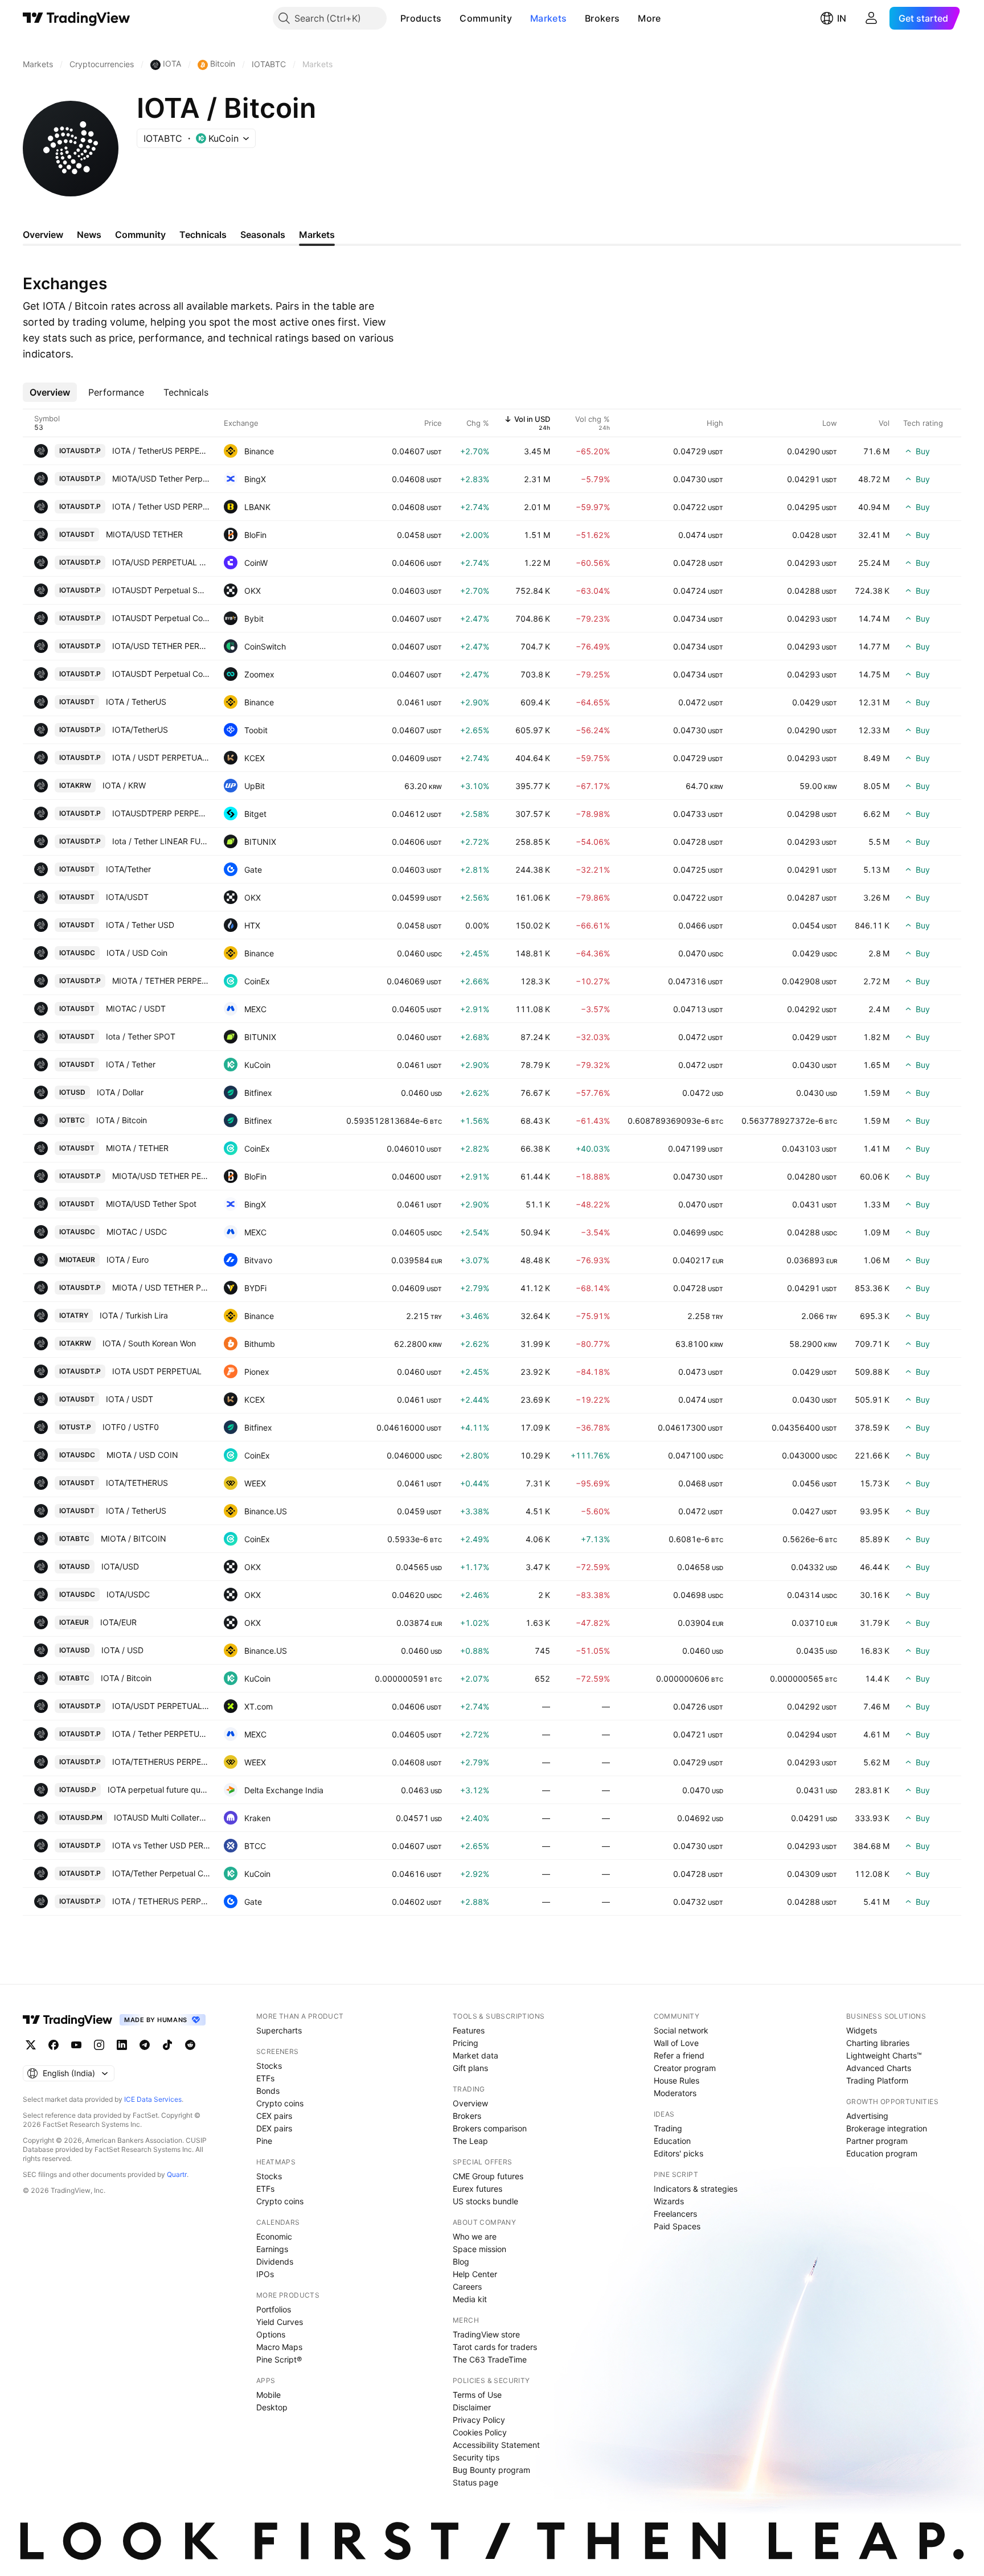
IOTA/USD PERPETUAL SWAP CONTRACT (161, 562)
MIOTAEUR (77, 1260)
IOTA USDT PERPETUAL (157, 1371)
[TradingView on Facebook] (54, 2045)
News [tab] (89, 235)
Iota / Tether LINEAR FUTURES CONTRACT (161, 841)
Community (486, 18)
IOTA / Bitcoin (122, 1120)
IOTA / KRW (124, 785)
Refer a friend (679, 2055)
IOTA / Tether (131, 1064)
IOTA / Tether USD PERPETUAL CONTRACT (161, 506)
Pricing (466, 2043)
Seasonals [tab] (263, 235)
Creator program (685, 2068)
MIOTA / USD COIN (142, 1455)
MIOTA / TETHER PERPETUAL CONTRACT (161, 981)
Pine (264, 2141)
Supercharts (279, 2030)
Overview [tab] (43, 235)
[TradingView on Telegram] (145, 2045)
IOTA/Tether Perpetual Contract (161, 1873)
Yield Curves (280, 2322)
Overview (470, 2103)
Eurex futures (477, 2189)
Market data (475, 2055)
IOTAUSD (75, 1566)
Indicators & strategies (696, 2189)
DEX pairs (274, 2128)
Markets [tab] (317, 235)
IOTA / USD (122, 1650)
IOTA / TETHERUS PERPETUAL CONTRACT (161, 1901)
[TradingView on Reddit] (190, 2045)
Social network (681, 2030)
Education (672, 2141)
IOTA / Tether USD (140, 925)
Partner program (877, 2141)
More (649, 18)
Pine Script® (279, 2359)
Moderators (675, 2093)
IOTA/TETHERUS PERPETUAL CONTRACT (161, 1762)
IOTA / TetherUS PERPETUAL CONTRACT (161, 451)
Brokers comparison (490, 2128)
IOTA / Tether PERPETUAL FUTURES (161, 1734)
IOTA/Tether (128, 869)
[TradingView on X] (31, 2045)
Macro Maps (279, 2347)
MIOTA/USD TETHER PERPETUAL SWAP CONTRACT (161, 1176)
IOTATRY (74, 1315)
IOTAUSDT (77, 534)
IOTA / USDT (130, 1399)
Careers (467, 2287)
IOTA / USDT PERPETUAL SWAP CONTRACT (161, 757)
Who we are (475, 2236)
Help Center (475, 2274)
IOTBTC (72, 1120)
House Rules (676, 2080)
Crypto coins (280, 2103)
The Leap (470, 2141)
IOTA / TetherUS (136, 702)
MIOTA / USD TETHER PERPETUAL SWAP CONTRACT (161, 1287)
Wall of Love (676, 2043)
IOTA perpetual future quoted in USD (159, 1790)
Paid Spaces (677, 2226)
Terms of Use (477, 2395)
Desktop (272, 2407)
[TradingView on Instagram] (99, 2045)
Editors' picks (678, 2153)
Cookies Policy (480, 2432)
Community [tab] (140, 235)
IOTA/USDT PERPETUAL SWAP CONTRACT (161, 1706)
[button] (450, 18)
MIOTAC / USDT (136, 1008)
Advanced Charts (879, 2068)
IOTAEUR (74, 1622)
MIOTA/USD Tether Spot (151, 1204)
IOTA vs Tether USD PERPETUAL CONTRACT (161, 1845)
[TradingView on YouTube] (76, 2045)
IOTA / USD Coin (137, 953)
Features (469, 2030)
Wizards (669, 2201)
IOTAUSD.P (78, 1790)
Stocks (269, 2066)
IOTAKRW (75, 785)
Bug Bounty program (491, 2470)
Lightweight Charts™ (884, 2055)
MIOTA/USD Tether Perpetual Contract (161, 478)
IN (842, 18)
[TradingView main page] (77, 18)
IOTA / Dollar (120, 1092)
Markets (548, 18)
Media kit (470, 2299)
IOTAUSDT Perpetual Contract (161, 618)
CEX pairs (274, 2116)
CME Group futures (488, 2176)
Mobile (268, 2395)
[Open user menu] (871, 18)
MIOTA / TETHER (137, 1148)
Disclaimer (472, 2407)
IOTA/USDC (128, 1594)
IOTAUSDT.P (80, 451)
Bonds (268, 2091)
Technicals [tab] (203, 235)
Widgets (862, 2030)
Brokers (602, 18)
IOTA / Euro (128, 1260)
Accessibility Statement (496, 2445)
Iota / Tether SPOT (141, 1036)
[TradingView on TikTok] (167, 2045)
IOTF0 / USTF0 (131, 1427)
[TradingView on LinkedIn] (122, 2045)
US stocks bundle (485, 2201)
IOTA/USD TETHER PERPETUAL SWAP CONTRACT (161, 646)
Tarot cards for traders (495, 2347)
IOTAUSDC (77, 953)
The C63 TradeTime (490, 2359)
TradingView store (486, 2334)
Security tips (476, 2457)
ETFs (265, 2078)
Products (421, 18)
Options (271, 2334)
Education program (882, 2153)
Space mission (479, 2249)
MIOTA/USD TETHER (144, 534)
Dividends (275, 2261)
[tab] (50, 392)
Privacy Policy (479, 2420)
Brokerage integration (887, 2128)
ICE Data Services (153, 2099)
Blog (461, 2261)
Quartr (177, 2174)
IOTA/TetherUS (140, 730)
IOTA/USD (120, 1566)
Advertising (867, 2116)
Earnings (272, 2249)
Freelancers (675, 2214)
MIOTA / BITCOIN (134, 1538)
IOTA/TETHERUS (137, 1483)
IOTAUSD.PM (81, 1817)
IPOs (265, 2274)
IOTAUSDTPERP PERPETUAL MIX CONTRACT (161, 813)
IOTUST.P (75, 1427)
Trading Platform (877, 2080)
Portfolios (274, 2309)
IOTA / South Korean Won (149, 1343)
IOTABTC (74, 1538)
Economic (274, 2236)
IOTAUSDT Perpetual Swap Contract (161, 590)
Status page (475, 2482)
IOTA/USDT (127, 897)
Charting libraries (878, 2043)
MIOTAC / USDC (137, 1232)
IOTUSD (72, 1092)
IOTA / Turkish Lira (134, 1315)
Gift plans (470, 2068)
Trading (668, 2128)
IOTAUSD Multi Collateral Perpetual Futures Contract (162, 1817)
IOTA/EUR (118, 1622)
